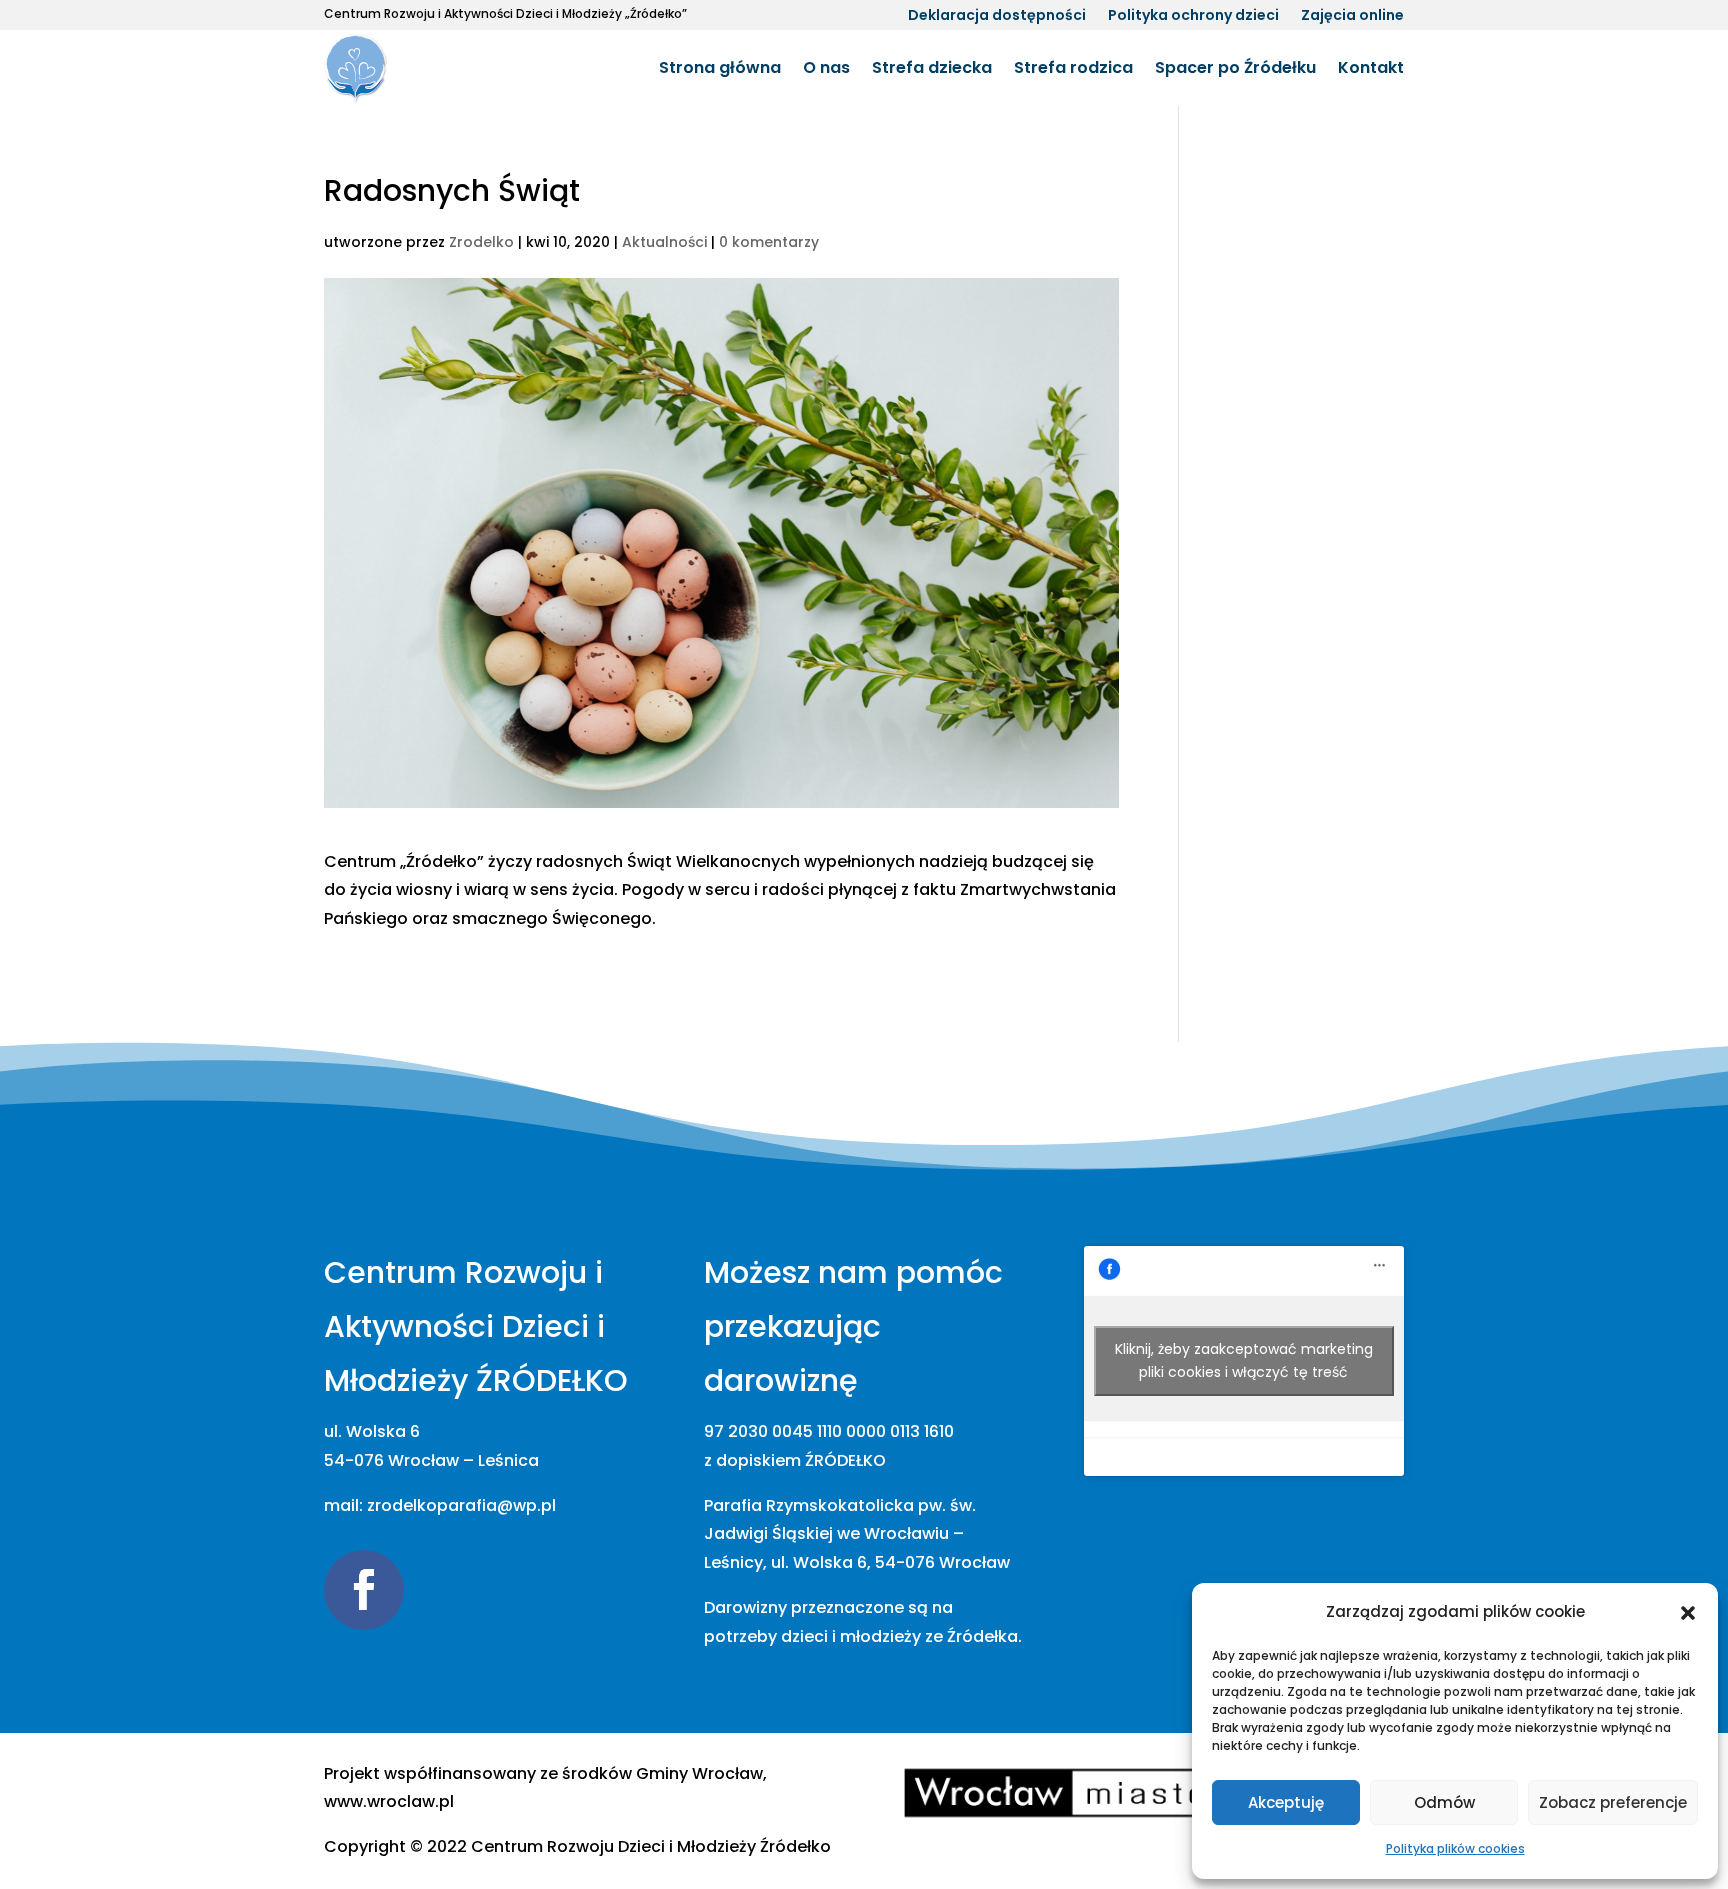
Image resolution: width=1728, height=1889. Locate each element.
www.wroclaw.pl (389, 1801)
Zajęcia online (1352, 16)
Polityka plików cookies (1455, 1848)
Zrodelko (481, 242)
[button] (1688, 1613)
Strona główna (720, 67)
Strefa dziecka (932, 67)
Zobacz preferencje (1613, 1802)
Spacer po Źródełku (1235, 67)
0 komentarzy (769, 242)
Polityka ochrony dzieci (1193, 16)
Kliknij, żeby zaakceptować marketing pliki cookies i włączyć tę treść (1244, 1360)
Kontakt (1371, 67)
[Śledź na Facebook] (364, 1590)
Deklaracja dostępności (997, 16)
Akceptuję (1286, 1802)
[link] (651, 1846)
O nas (826, 67)
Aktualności (664, 242)
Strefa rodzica (1073, 67)
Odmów (1444, 1802)
